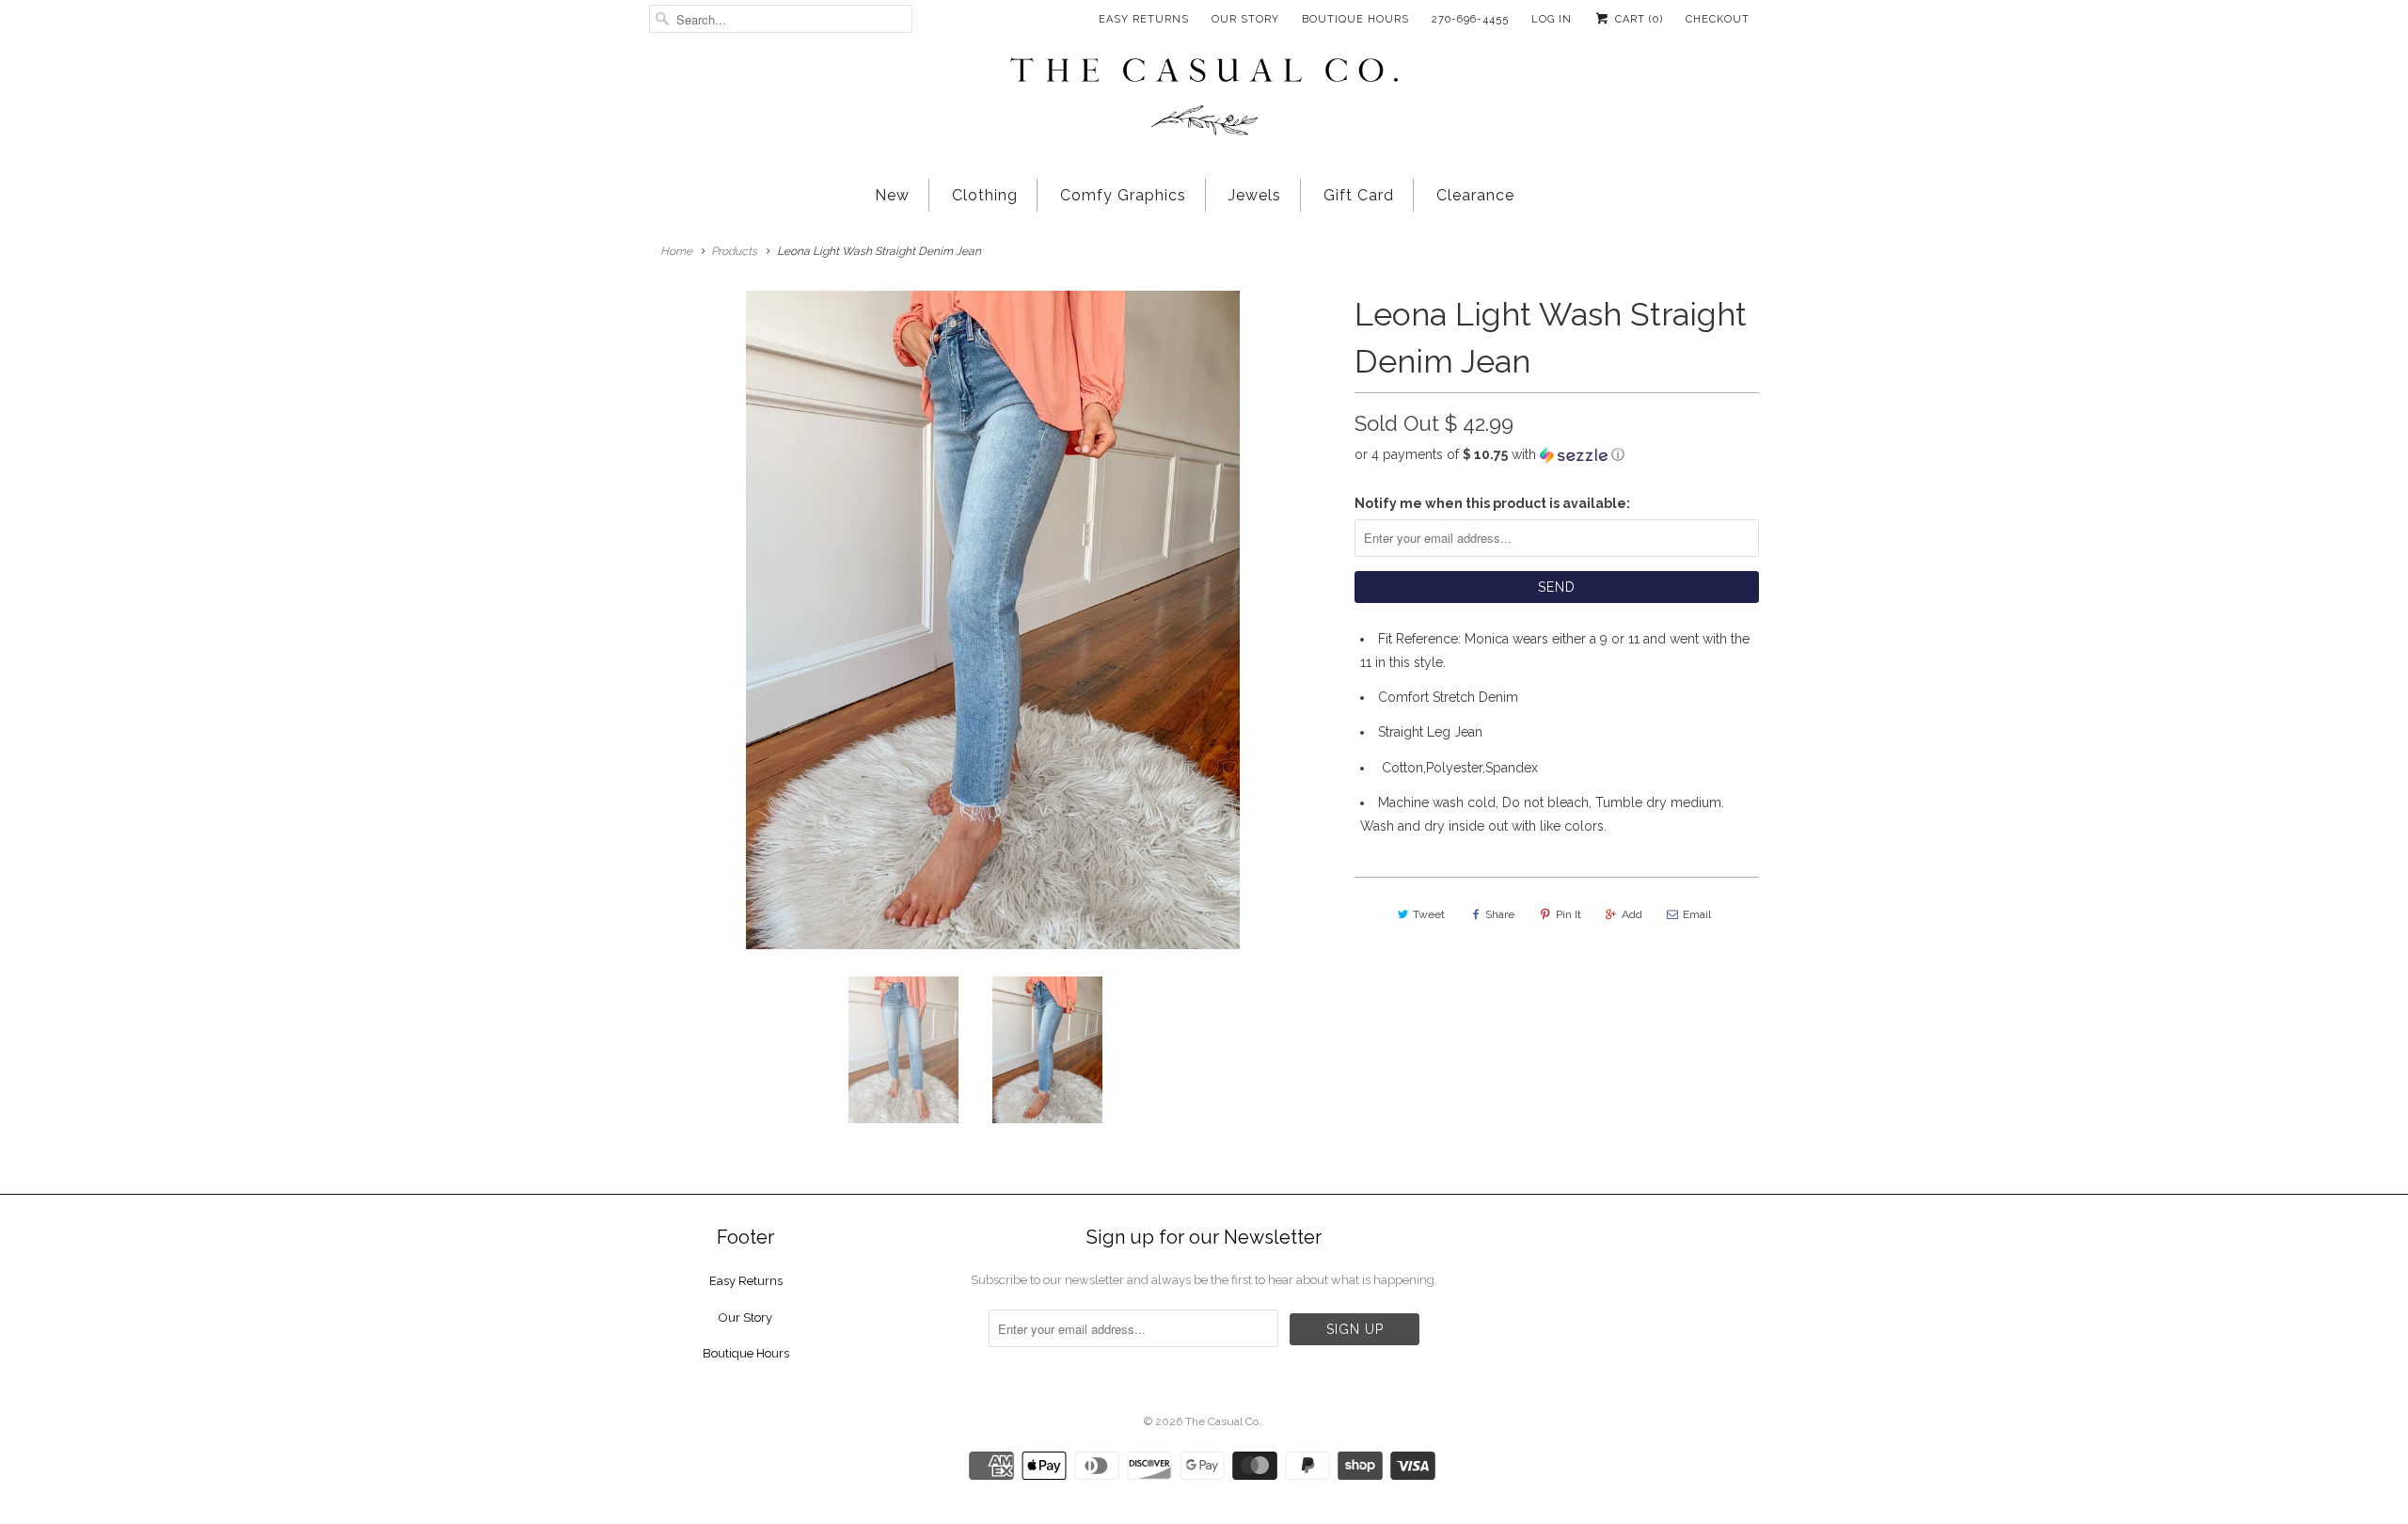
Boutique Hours (1355, 19)
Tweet (1429, 914)
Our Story (1245, 19)
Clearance (1475, 195)
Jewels (1255, 195)
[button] (1557, 455)
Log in (1552, 19)
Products (734, 251)
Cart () (1637, 19)
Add (1632, 914)
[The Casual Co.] (1204, 99)
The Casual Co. (1223, 1421)
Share (1500, 914)
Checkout (1718, 19)
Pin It (1568, 914)
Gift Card (1359, 195)
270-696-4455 (1470, 19)
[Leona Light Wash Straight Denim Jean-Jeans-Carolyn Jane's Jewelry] (992, 620)
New (892, 195)
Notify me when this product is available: (1492, 503)
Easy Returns (1144, 19)
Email (1697, 914)
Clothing (985, 195)
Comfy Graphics (1123, 195)
